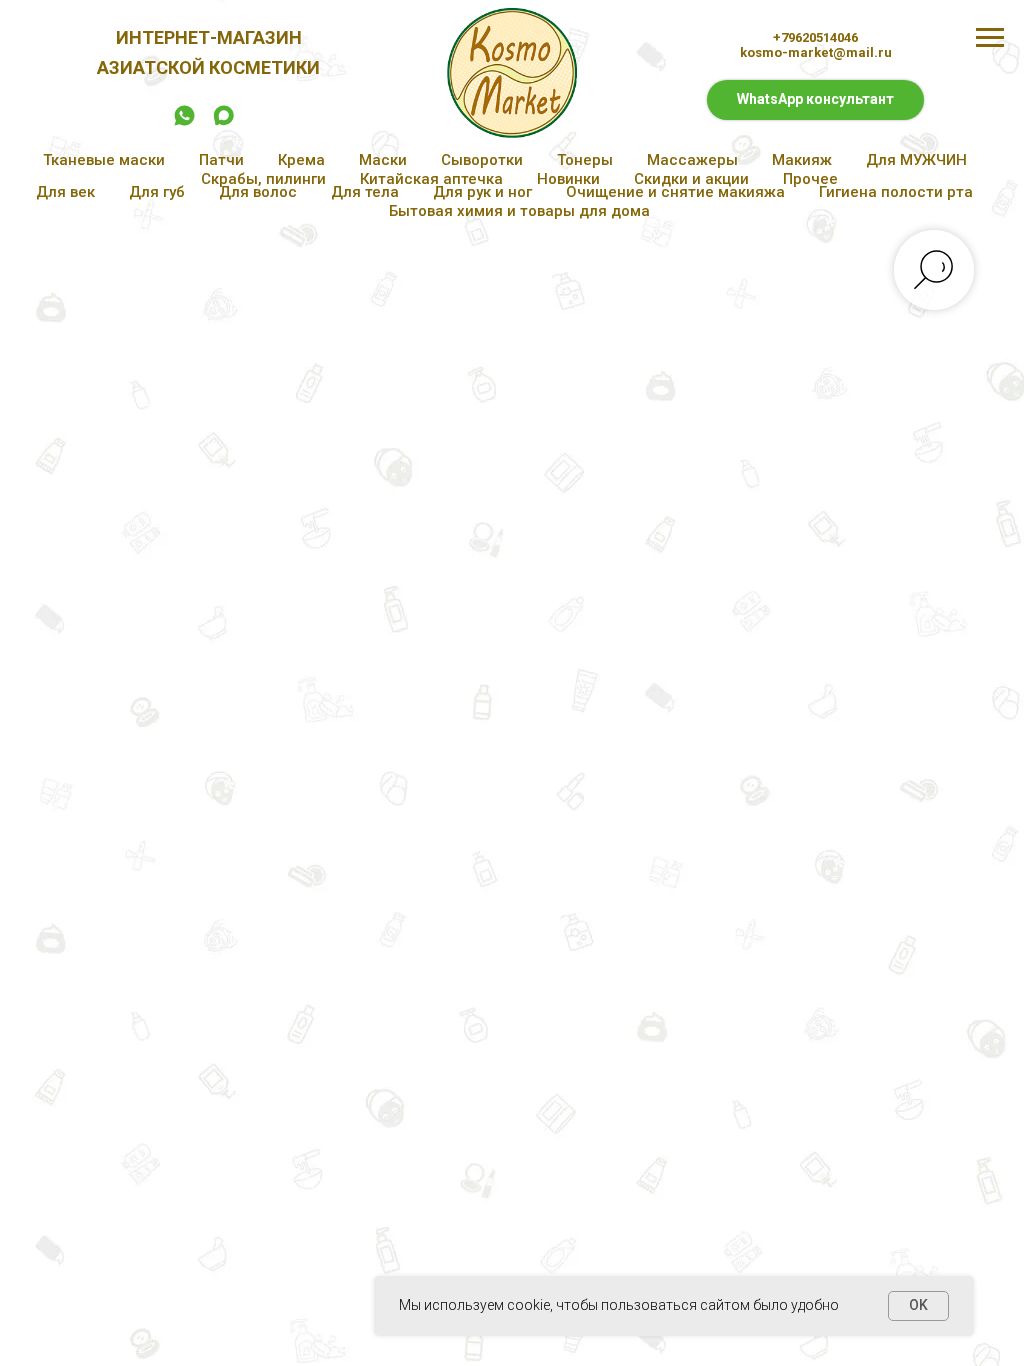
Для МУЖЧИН (916, 160)
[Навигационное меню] (990, 38)
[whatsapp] (184, 122)
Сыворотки (482, 160)
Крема (301, 160)
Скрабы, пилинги (263, 179)
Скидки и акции (691, 179)
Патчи (221, 160)
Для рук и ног (482, 192)
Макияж (802, 160)
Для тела (365, 192)
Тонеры (585, 160)
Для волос (258, 192)
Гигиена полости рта (896, 192)
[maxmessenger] (223, 122)
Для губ (157, 192)
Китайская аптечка (431, 179)
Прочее (810, 179)
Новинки (568, 179)
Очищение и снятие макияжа (675, 192)
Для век (65, 192)
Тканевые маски (104, 160)
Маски (383, 160)
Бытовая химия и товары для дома (519, 211)
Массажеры (692, 160)
